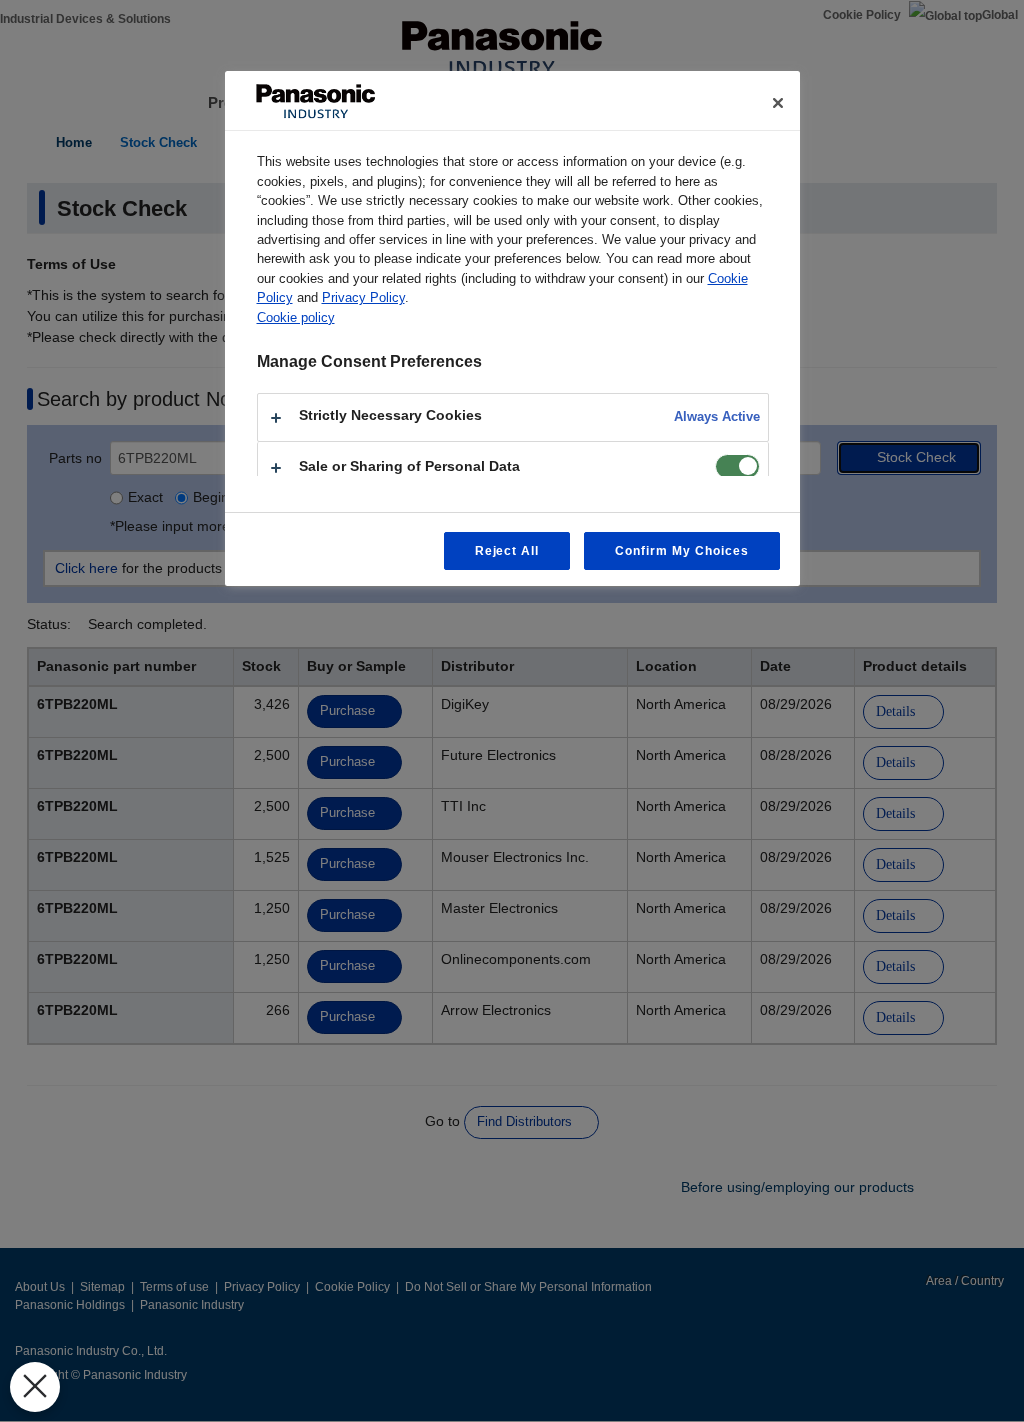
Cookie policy (296, 317)
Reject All (507, 551)
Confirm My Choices (681, 551)
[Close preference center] (778, 103)
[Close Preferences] (35, 1387)
